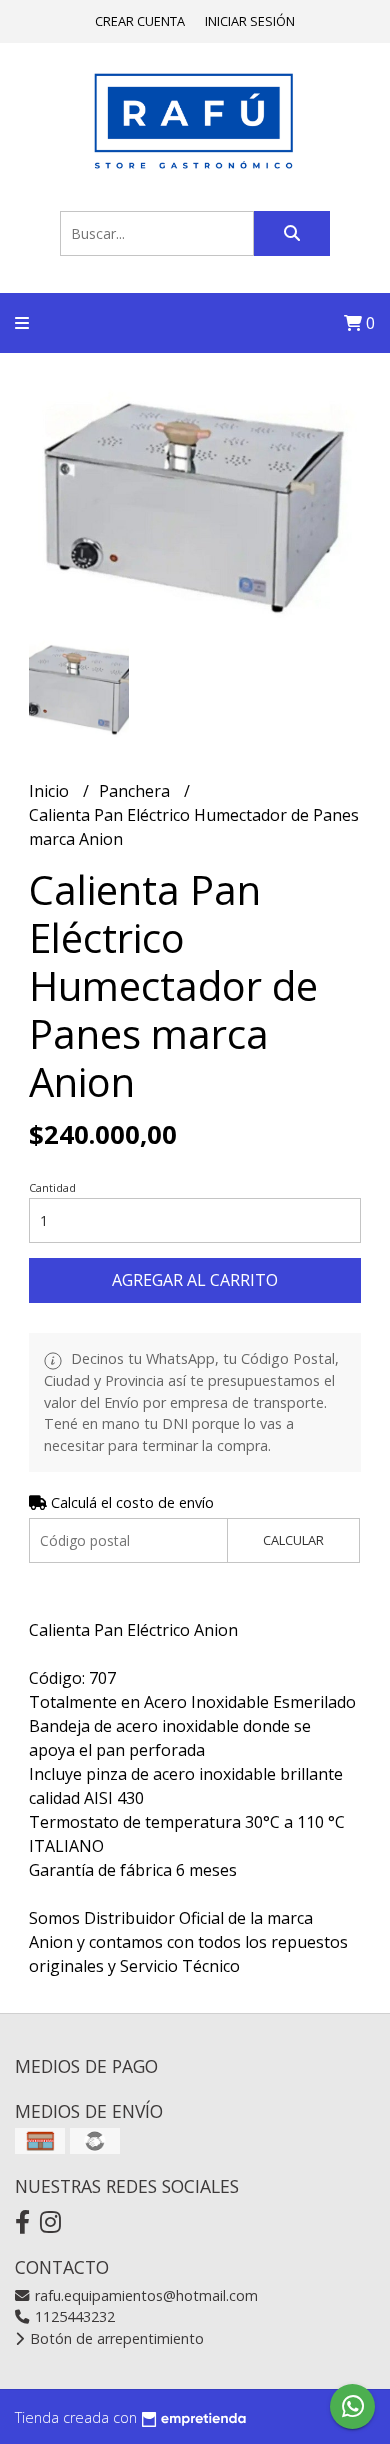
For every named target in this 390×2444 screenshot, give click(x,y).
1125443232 (73, 2316)
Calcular (293, 1540)
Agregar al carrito (195, 1280)
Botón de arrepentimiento (115, 2338)
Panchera (136, 791)
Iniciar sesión (250, 21)
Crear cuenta (140, 21)
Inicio (51, 791)
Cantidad (52, 1187)
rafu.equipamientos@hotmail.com (144, 2295)
